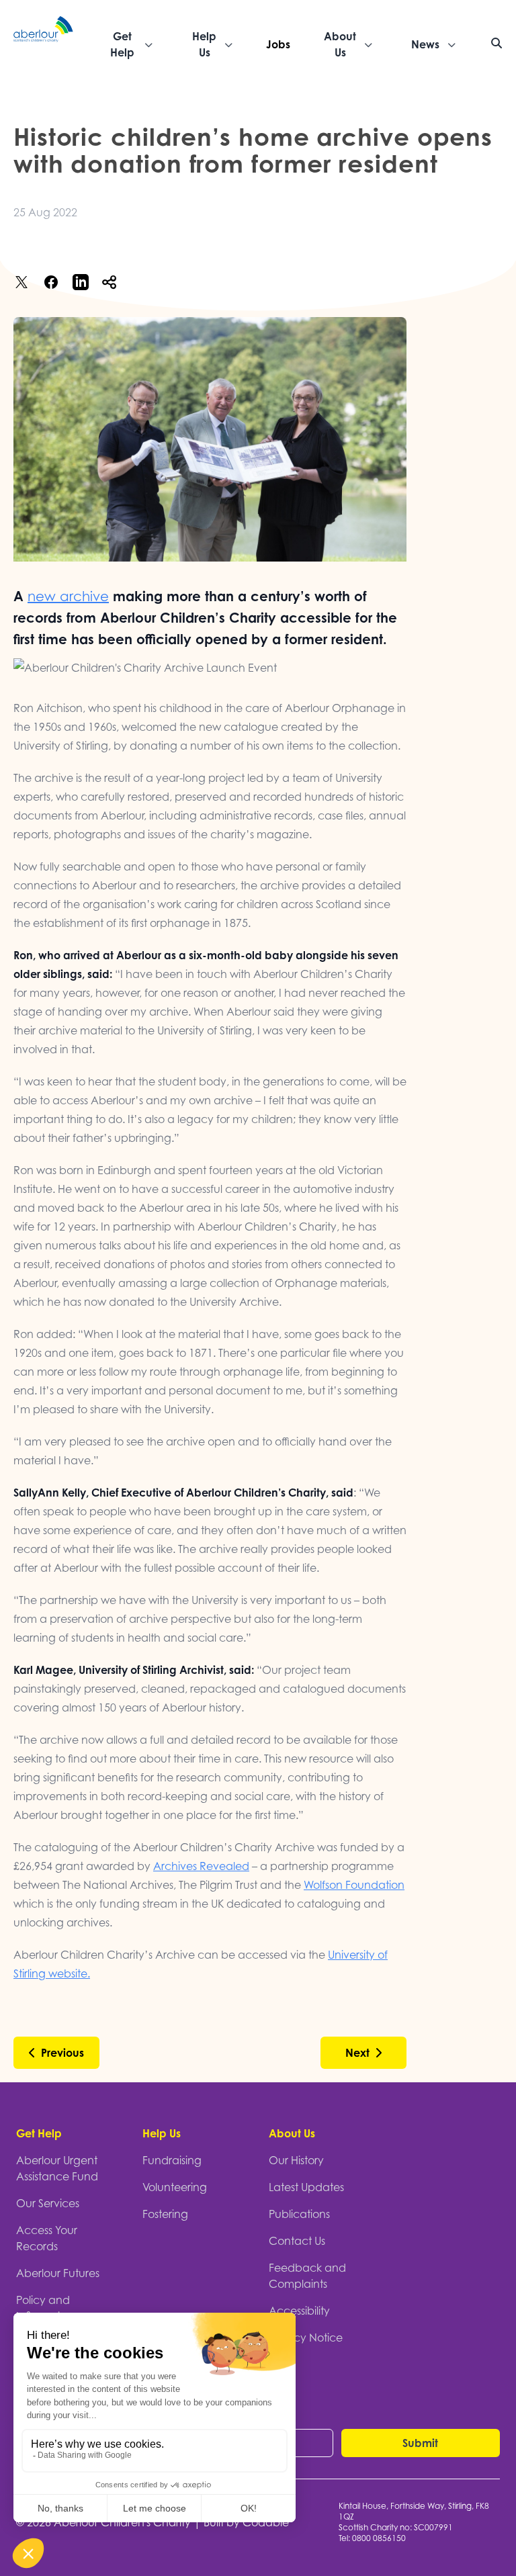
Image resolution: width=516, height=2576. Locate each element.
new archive (68, 596)
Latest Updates (306, 2187)
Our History (296, 2160)
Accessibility (299, 2311)
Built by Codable (246, 2522)
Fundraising (172, 2160)
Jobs (278, 44)
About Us (292, 2133)
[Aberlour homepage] (44, 44)
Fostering (165, 2214)
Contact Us (297, 2241)
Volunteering (175, 2187)
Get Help (39, 2133)
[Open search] (497, 43)
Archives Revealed (201, 1866)
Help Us (162, 2133)
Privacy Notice (306, 2338)
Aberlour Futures (58, 2273)
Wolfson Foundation (354, 1885)
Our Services (48, 2203)
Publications (299, 2214)
